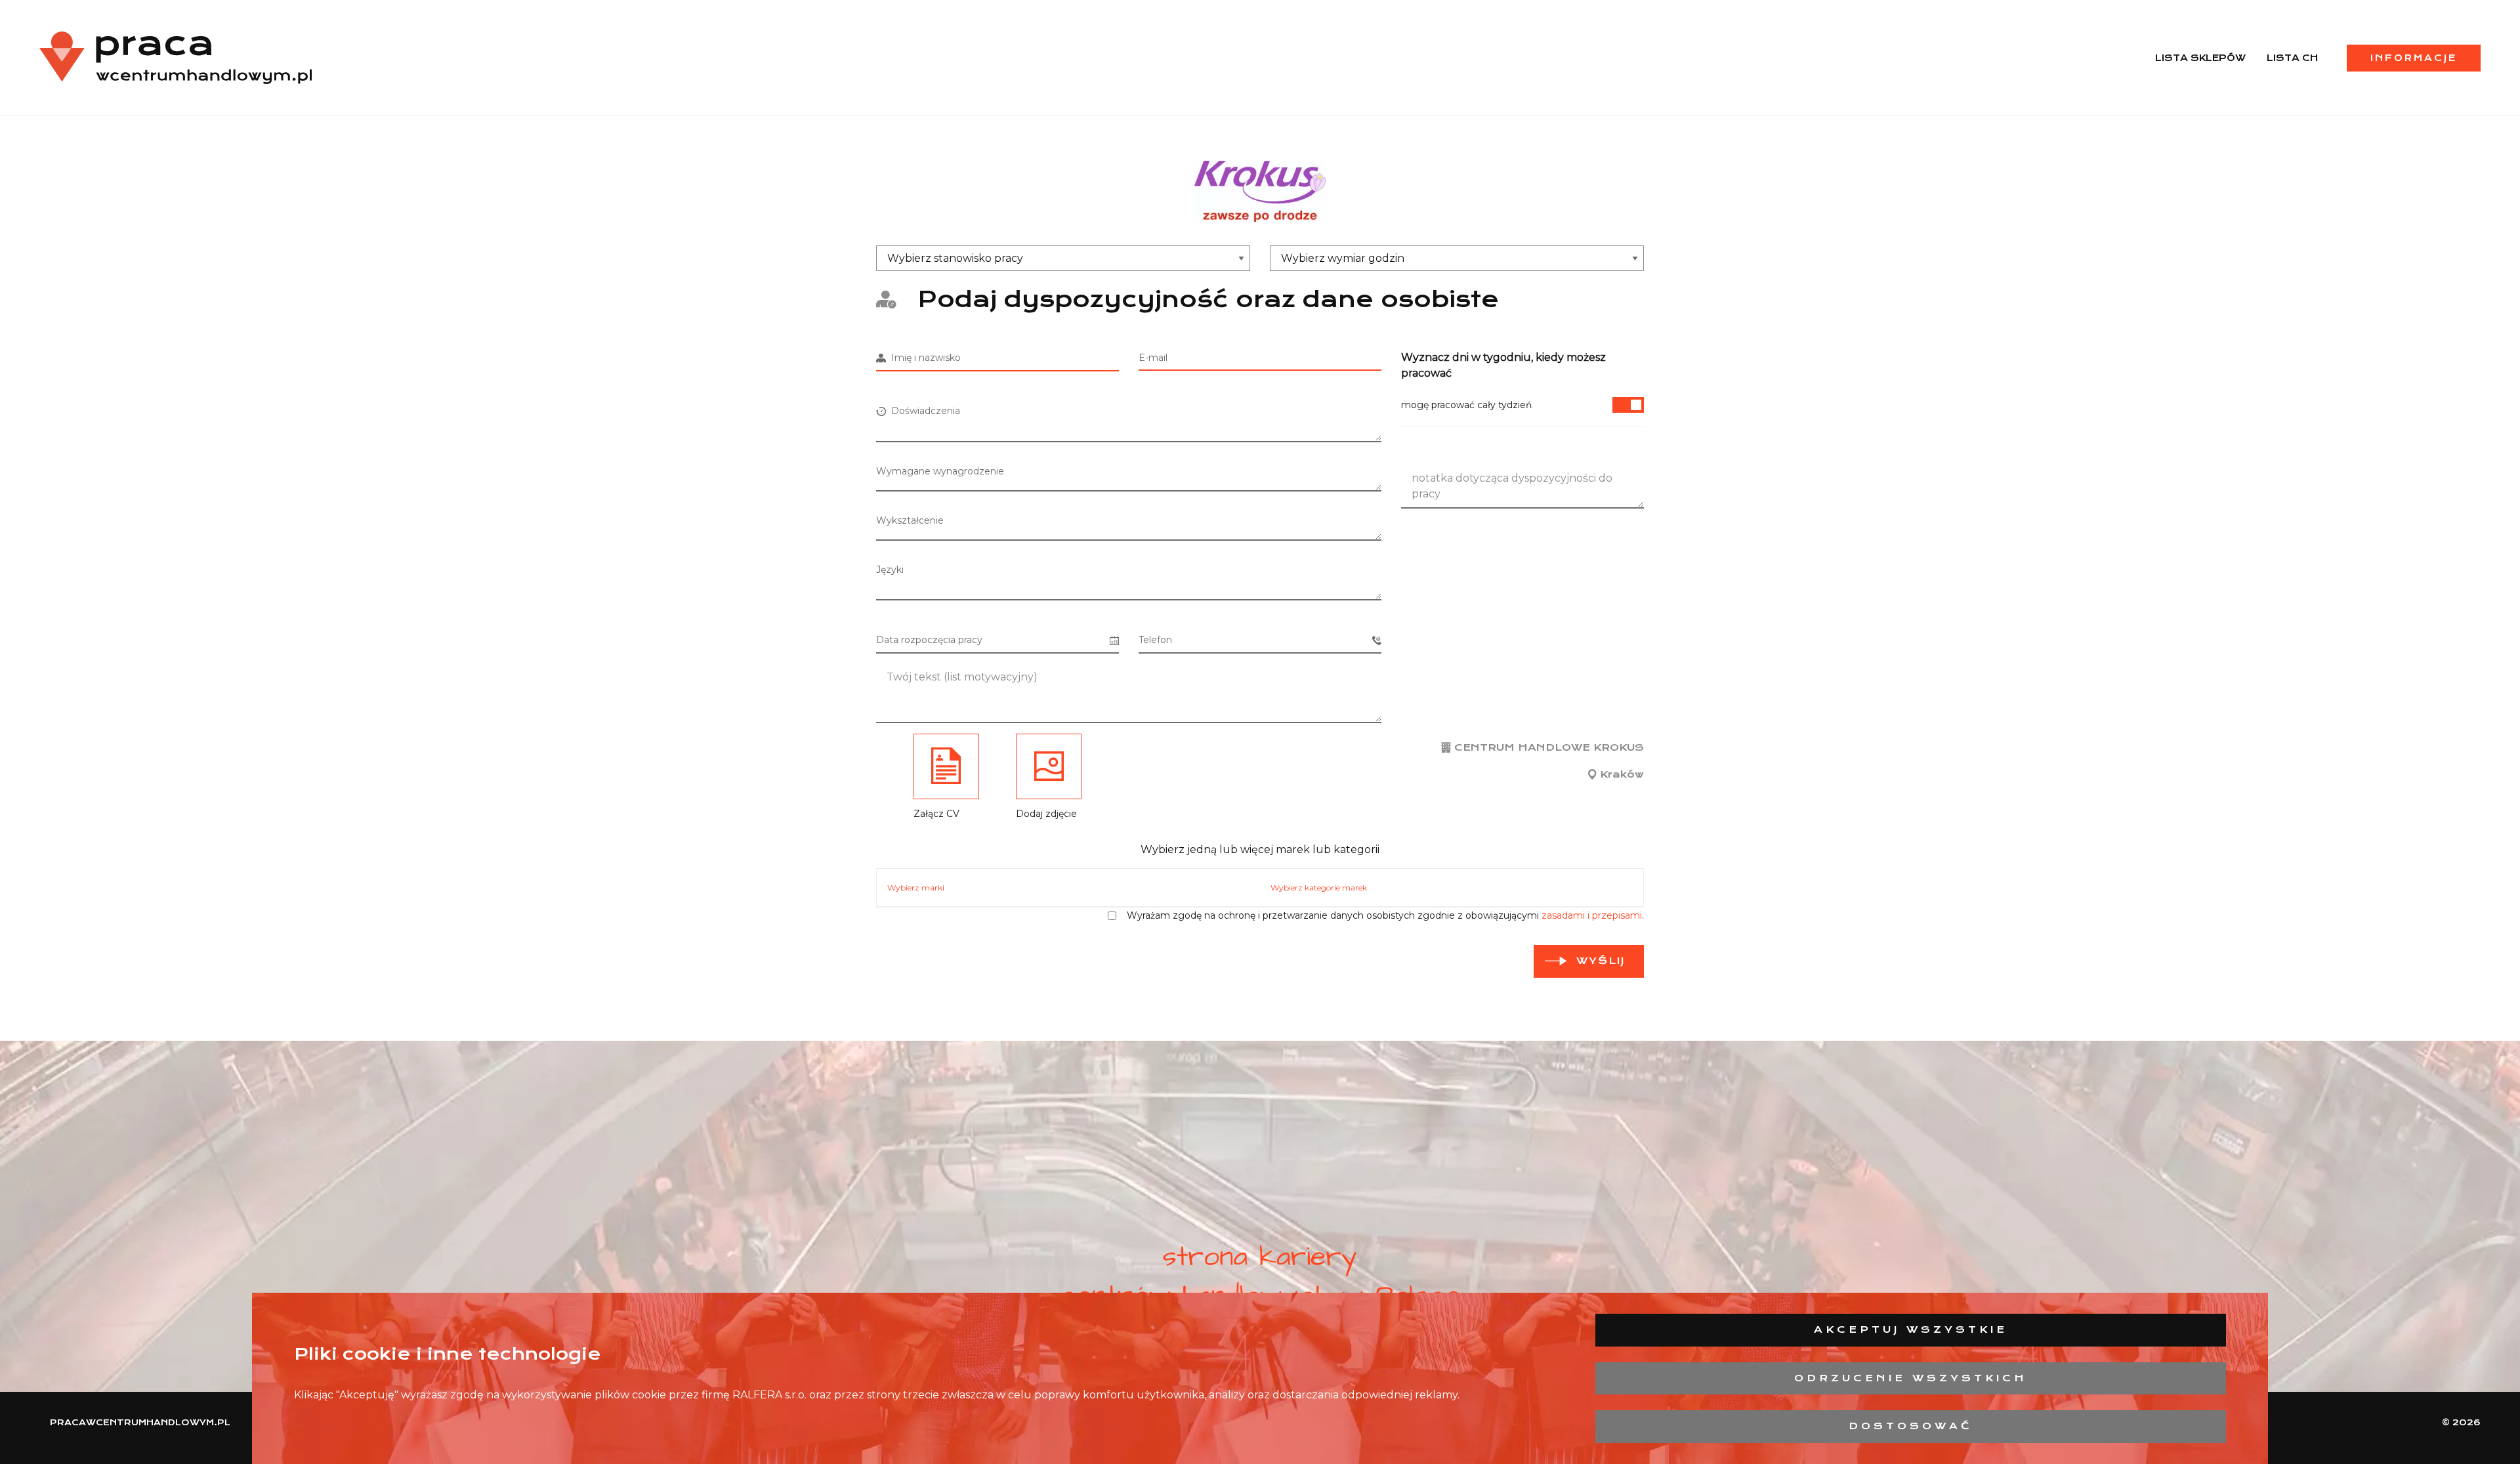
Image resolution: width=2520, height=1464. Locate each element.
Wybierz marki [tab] (916, 888)
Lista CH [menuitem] (2292, 58)
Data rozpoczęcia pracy (929, 640)
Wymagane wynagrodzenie (940, 471)
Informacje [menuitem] (2414, 58)
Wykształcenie (910, 520)
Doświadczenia (923, 411)
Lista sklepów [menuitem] (2200, 58)
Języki (890, 570)
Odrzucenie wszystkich (1911, 1378)
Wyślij (1601, 961)
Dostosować (1911, 1426)
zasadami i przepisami (1592, 915)
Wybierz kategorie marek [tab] (1319, 888)
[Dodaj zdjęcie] (1049, 766)
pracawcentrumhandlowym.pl (140, 1422)
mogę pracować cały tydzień (1466, 405)
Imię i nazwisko (923, 358)
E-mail (1153, 358)
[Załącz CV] (946, 766)
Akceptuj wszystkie (1911, 1329)
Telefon (1155, 640)
